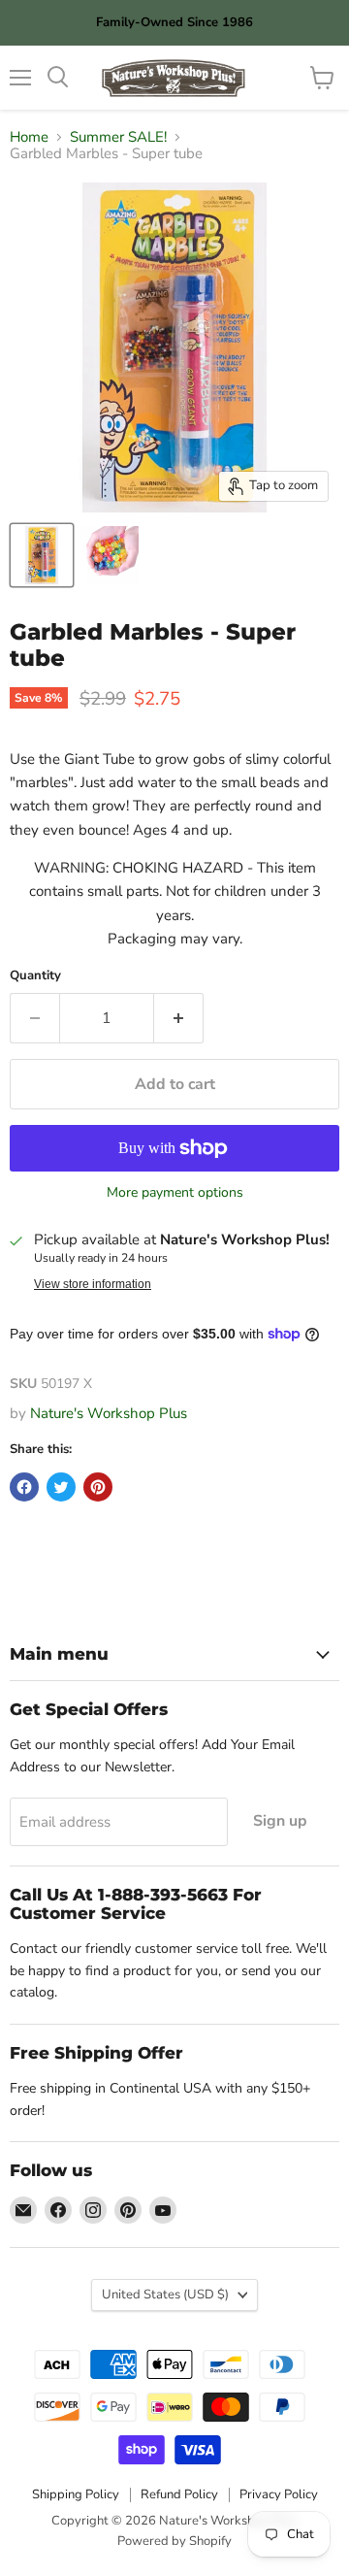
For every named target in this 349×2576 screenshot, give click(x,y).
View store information (93, 1284)
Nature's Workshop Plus (109, 1413)
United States (165, 2295)
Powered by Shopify (174, 2541)
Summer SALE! (118, 137)
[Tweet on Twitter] (61, 1487)
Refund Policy (179, 2494)
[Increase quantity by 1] (179, 1018)
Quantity (35, 976)
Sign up (280, 1821)
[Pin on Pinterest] (98, 1487)
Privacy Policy (279, 2494)
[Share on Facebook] (24, 1487)
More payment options (175, 1193)
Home (29, 137)
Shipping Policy (76, 2494)
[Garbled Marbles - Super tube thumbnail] (42, 555)
